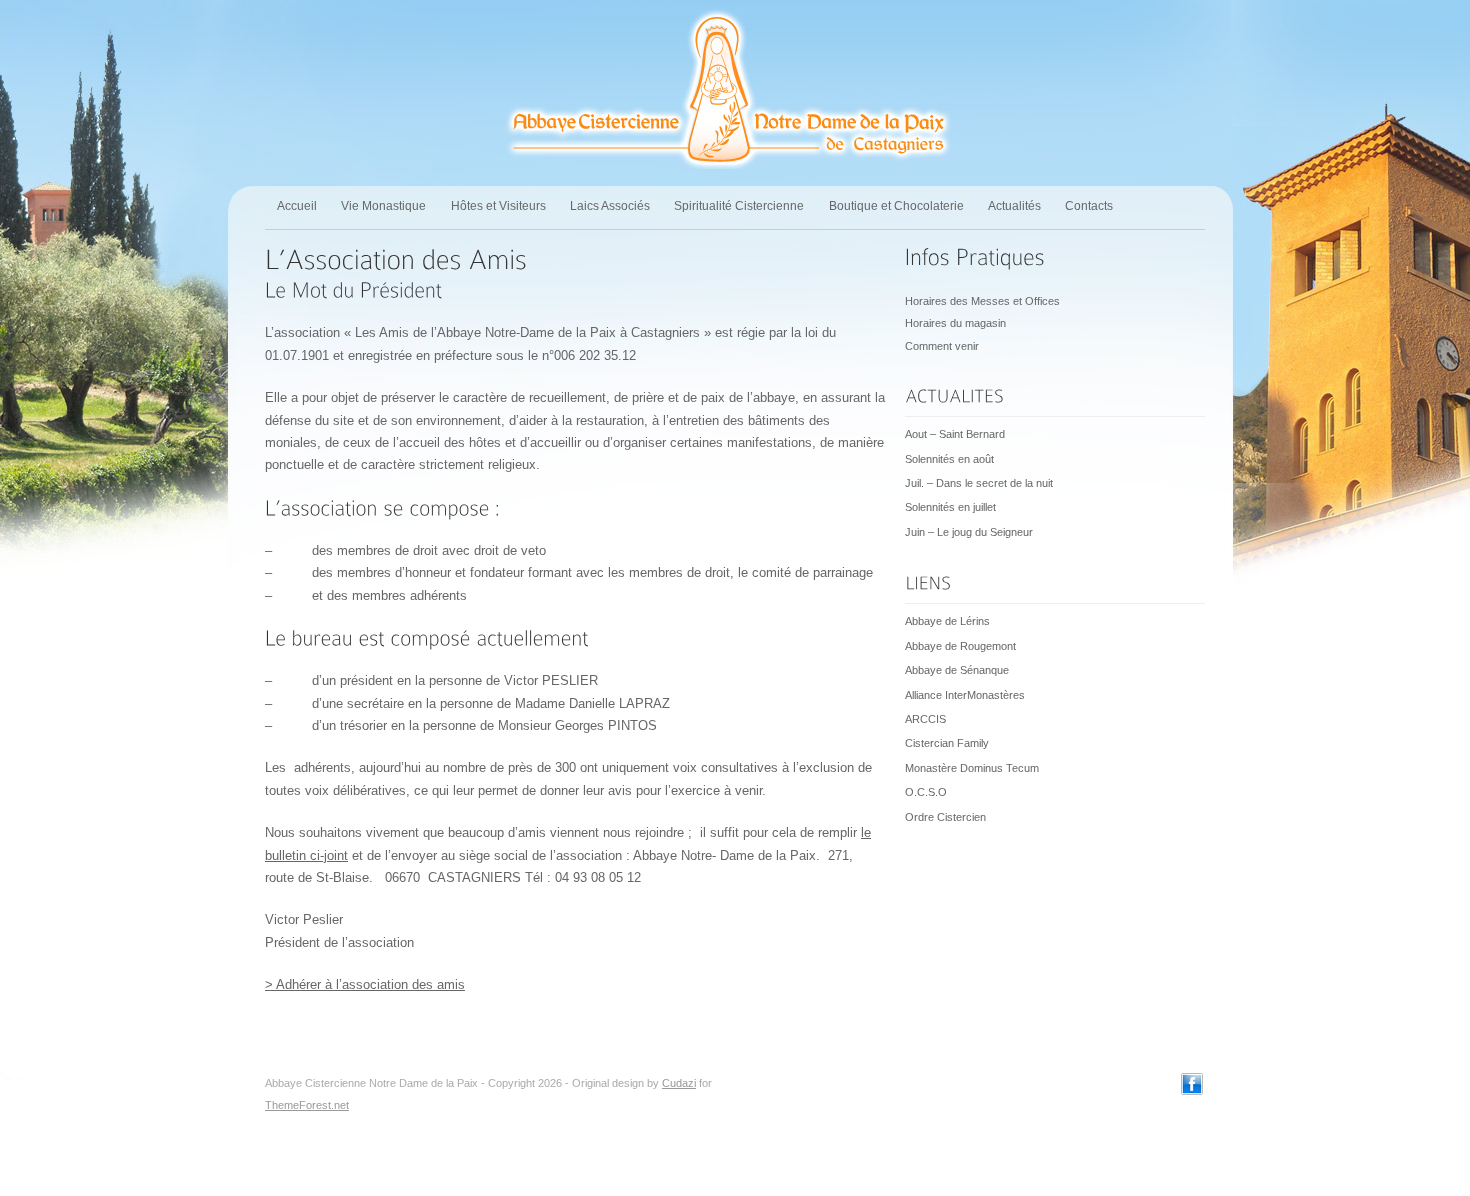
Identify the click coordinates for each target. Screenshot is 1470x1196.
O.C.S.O (926, 792)
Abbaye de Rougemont (960, 646)
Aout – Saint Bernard (955, 434)
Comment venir (942, 346)
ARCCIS (925, 719)
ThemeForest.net (307, 1105)
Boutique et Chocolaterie (896, 206)
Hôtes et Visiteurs (498, 206)
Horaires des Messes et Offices (982, 301)
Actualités (1014, 206)
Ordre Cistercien (945, 817)
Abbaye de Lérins (947, 621)
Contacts (1089, 206)
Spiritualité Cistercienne (739, 206)
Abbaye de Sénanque (957, 670)
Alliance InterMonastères (965, 695)
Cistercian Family (947, 743)
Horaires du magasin (955, 323)
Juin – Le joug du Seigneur (969, 532)
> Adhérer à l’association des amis (365, 984)
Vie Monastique (383, 206)
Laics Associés (610, 206)
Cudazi (679, 1083)
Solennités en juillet (950, 507)
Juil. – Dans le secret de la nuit (979, 483)
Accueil (297, 206)
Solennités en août (949, 459)
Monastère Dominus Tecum (972, 768)
